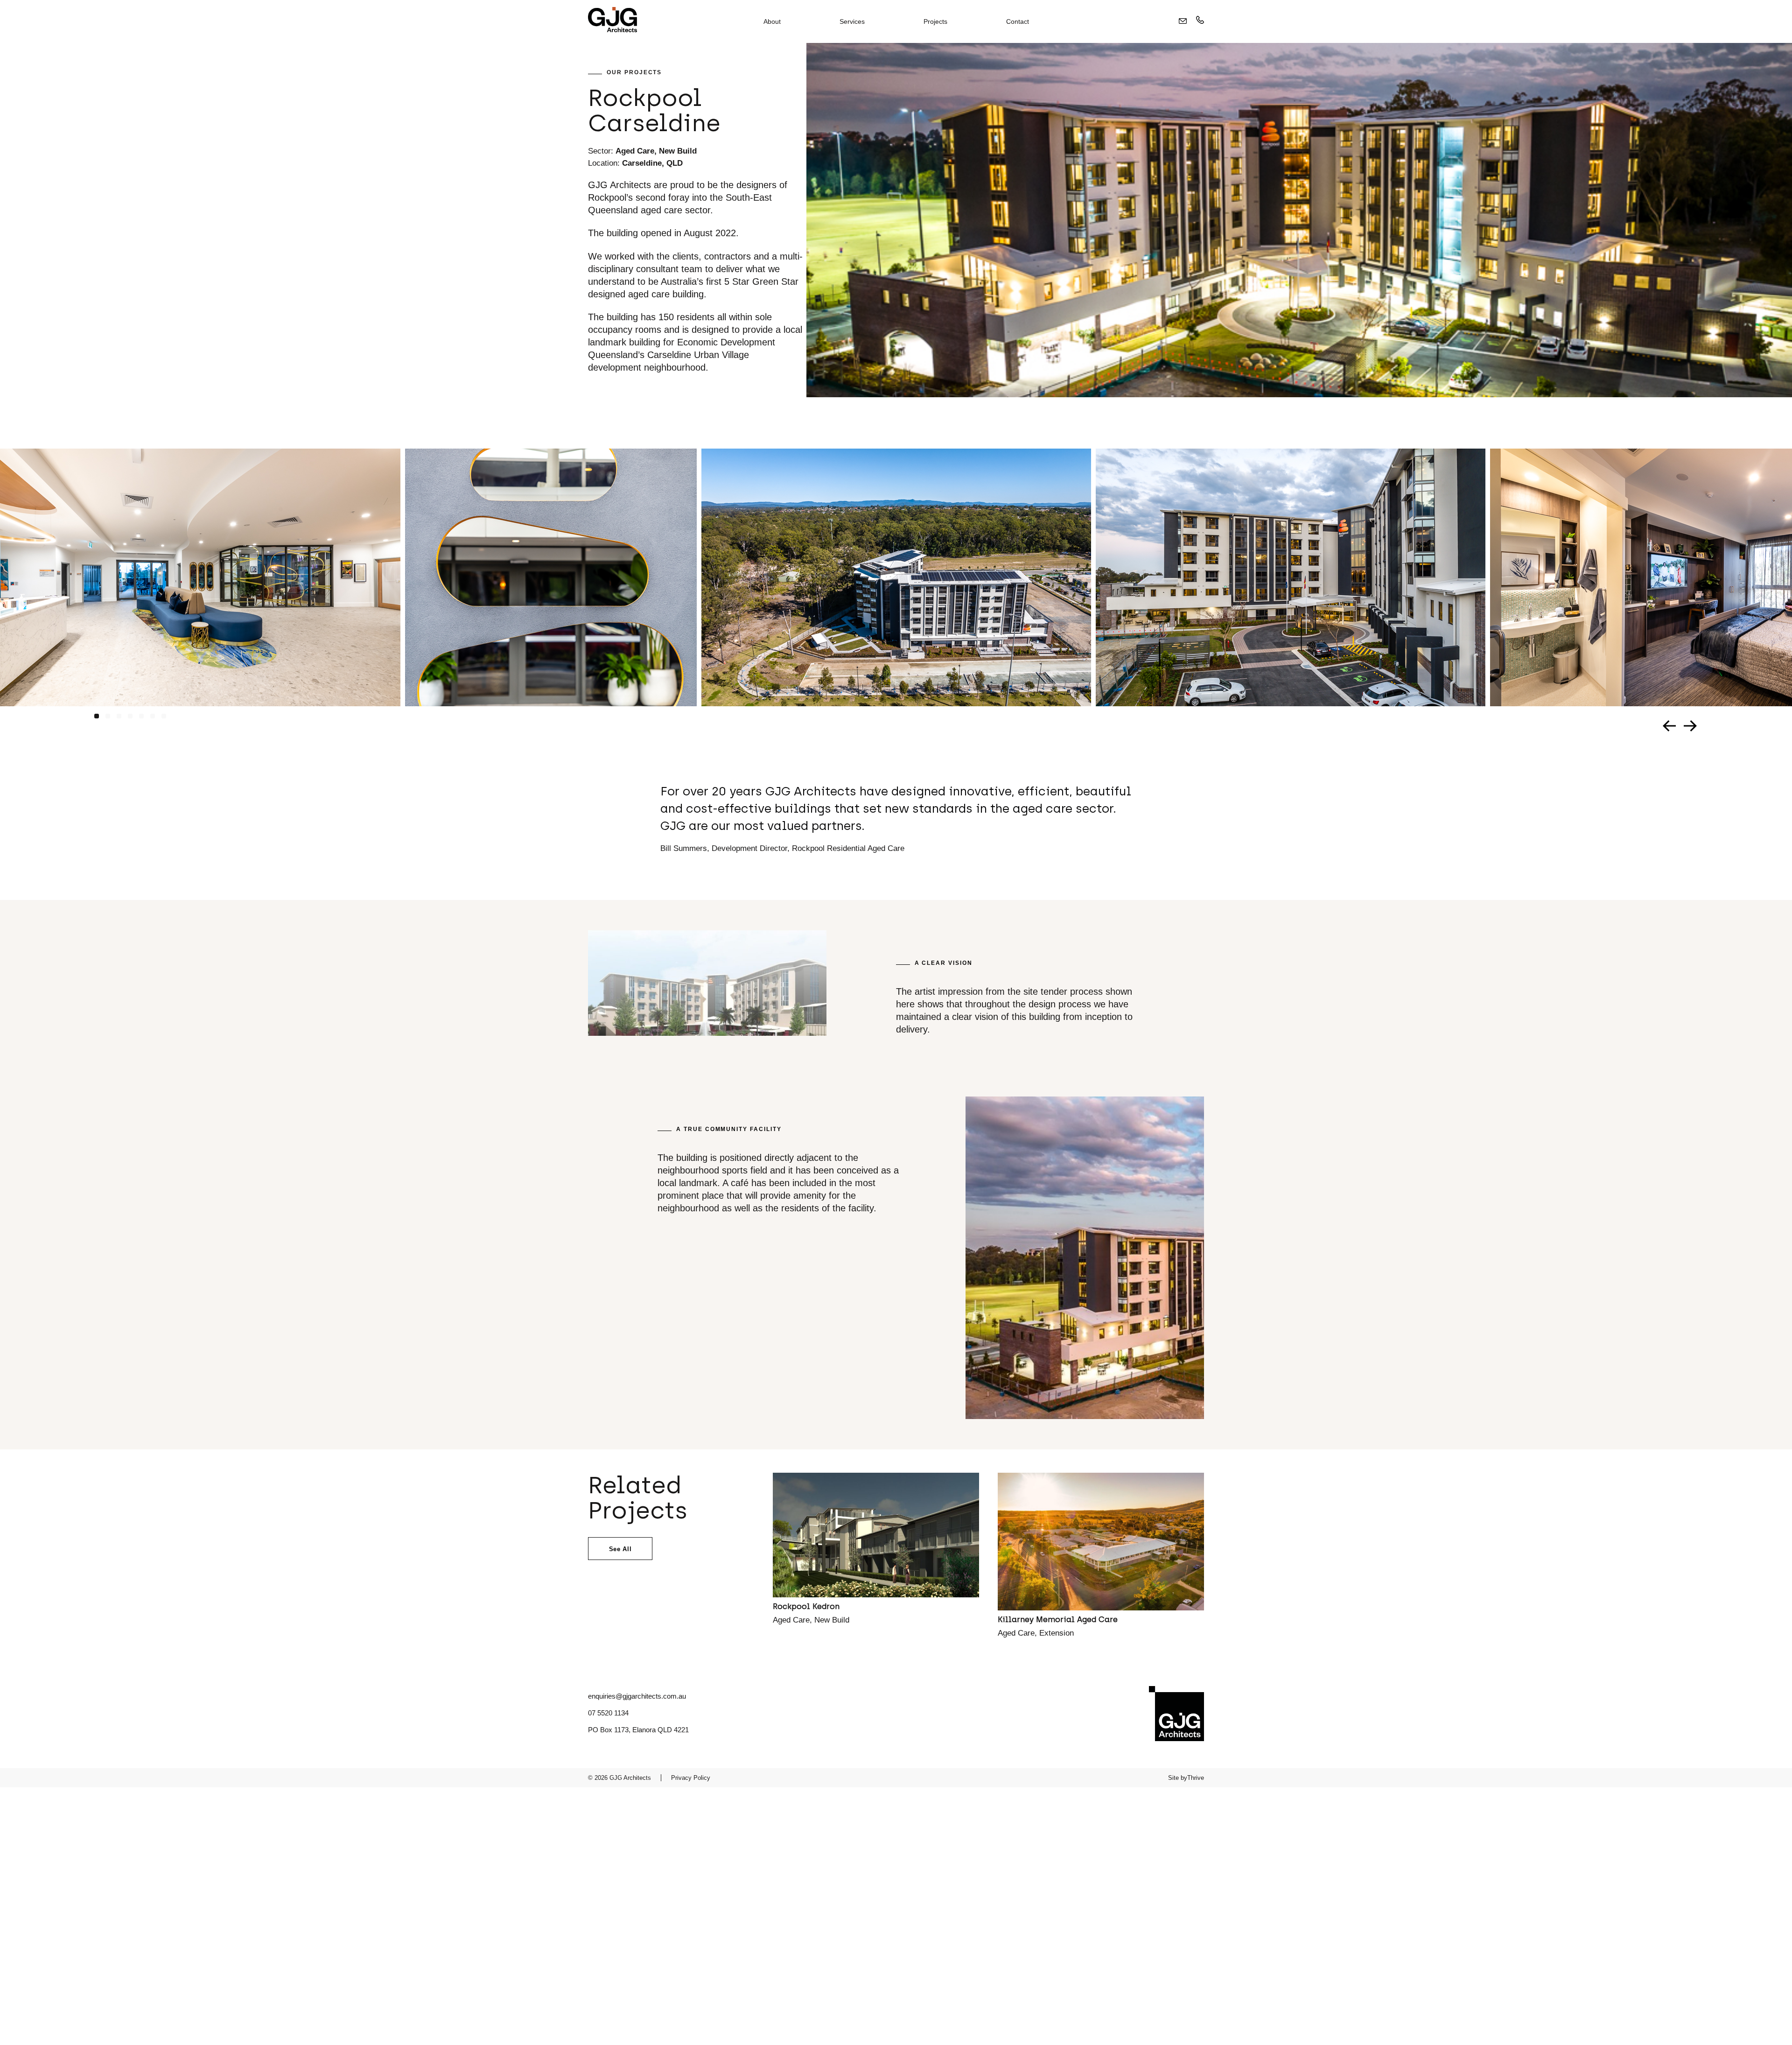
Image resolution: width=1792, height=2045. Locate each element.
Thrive (1196, 1778)
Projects (935, 21)
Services (852, 21)
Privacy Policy (691, 1778)
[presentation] (1670, 726)
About (772, 21)
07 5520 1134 (608, 1713)
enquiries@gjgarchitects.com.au (637, 1696)
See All (620, 1549)
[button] (97, 716)
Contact (1018, 21)
